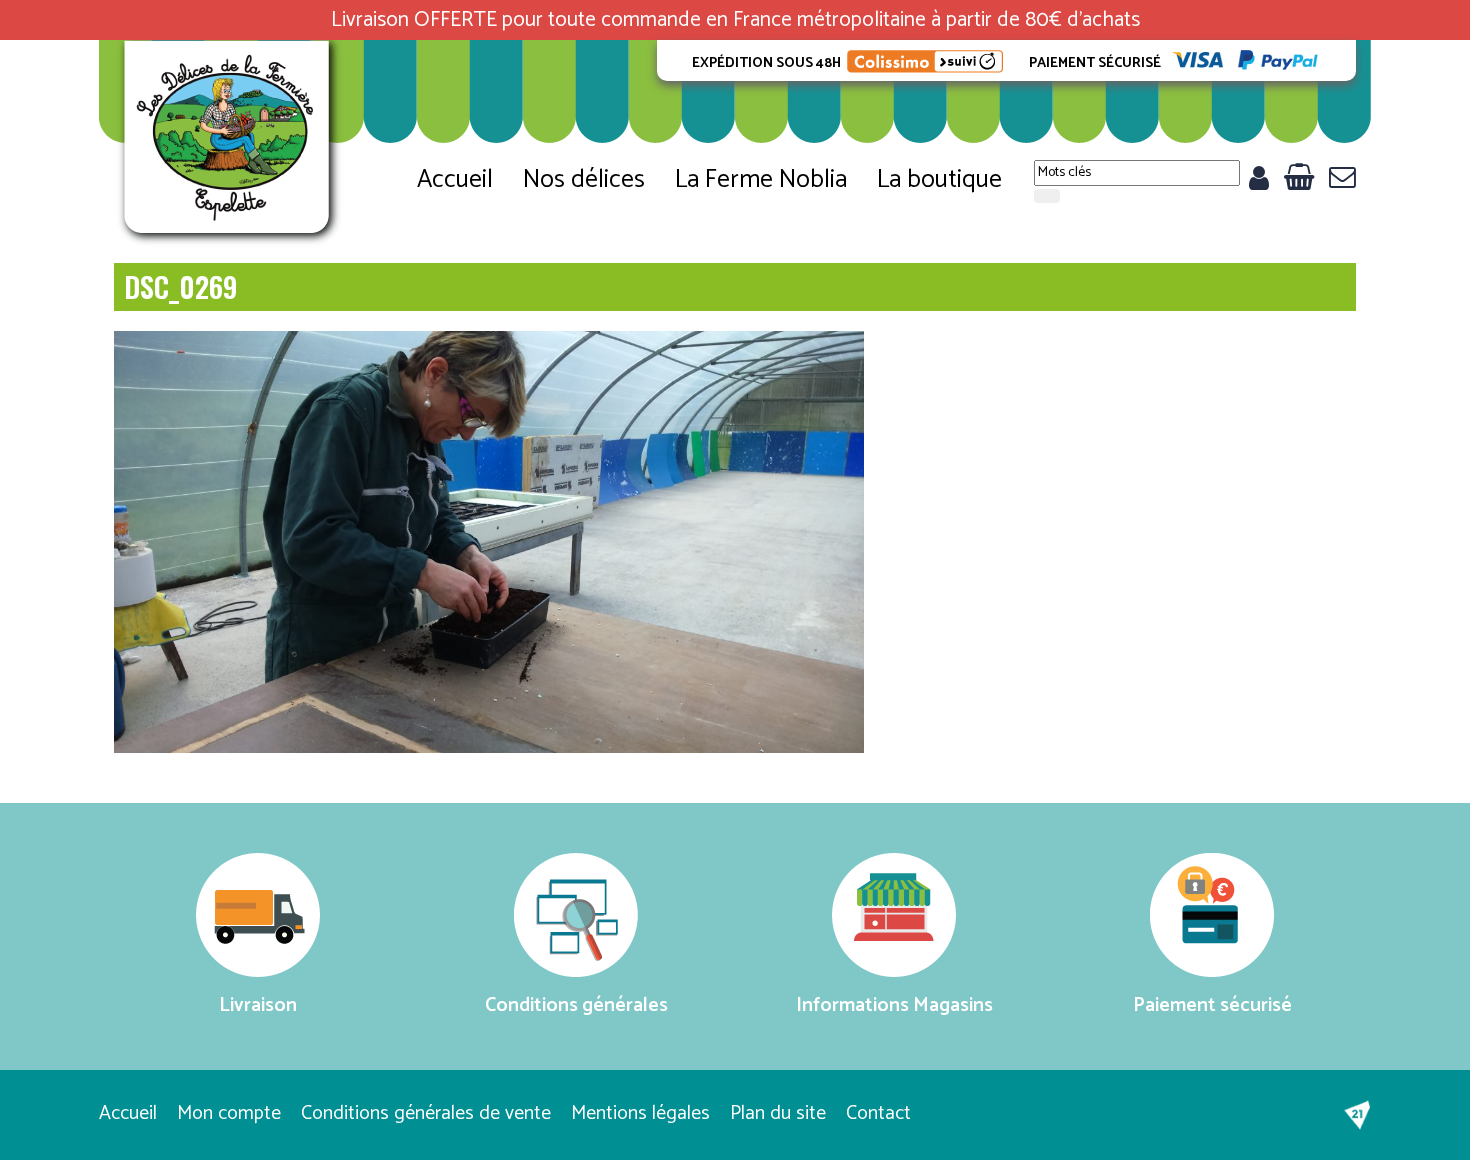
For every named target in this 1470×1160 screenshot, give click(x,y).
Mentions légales (640, 1113)
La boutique (939, 180)
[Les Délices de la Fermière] (229, 144)
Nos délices (584, 180)
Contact (878, 1113)
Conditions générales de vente (426, 1113)
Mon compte (229, 1113)
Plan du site (778, 1113)
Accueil (455, 180)
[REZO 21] (1357, 1115)
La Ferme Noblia (761, 180)
